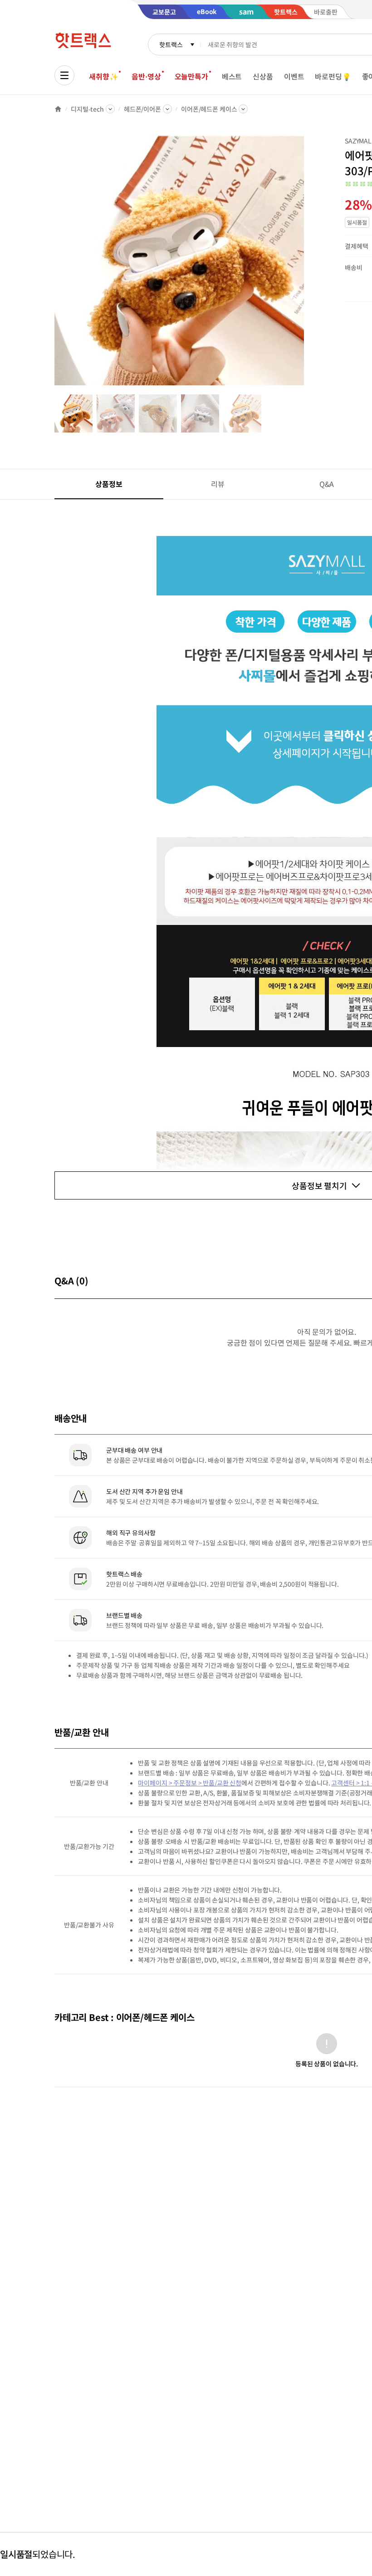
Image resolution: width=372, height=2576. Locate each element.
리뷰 (218, 484)
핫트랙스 (171, 44)
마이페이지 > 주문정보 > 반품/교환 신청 (190, 1783)
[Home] (58, 109)
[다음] (307, 265)
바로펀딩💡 (333, 76)
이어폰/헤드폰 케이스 (209, 109)
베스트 (232, 76)
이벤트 (294, 76)
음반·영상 (146, 76)
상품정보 (109, 484)
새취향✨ (103, 76)
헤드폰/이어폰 (142, 109)
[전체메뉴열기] (64, 75)
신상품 (263, 76)
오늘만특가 (191, 76)
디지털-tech (87, 109)
